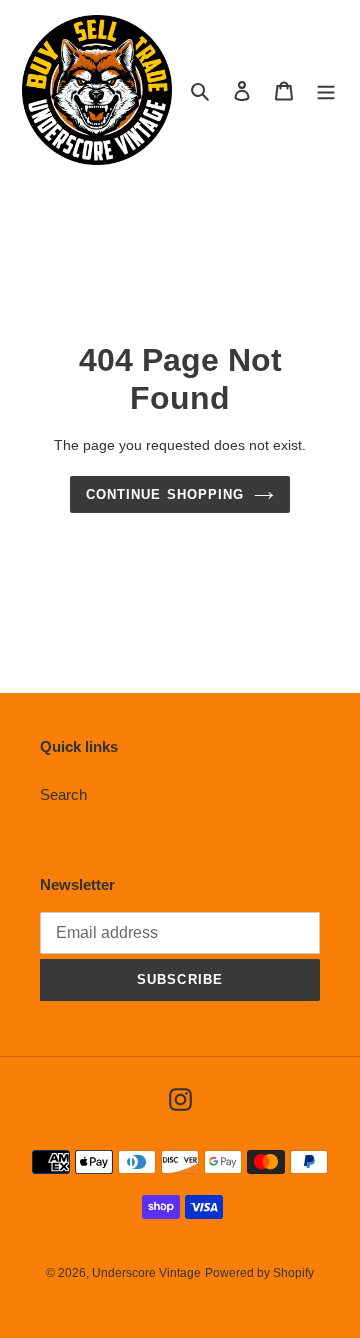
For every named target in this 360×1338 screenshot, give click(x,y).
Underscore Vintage (146, 1273)
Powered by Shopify (259, 1273)
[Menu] (326, 90)
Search (63, 794)
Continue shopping (165, 494)
